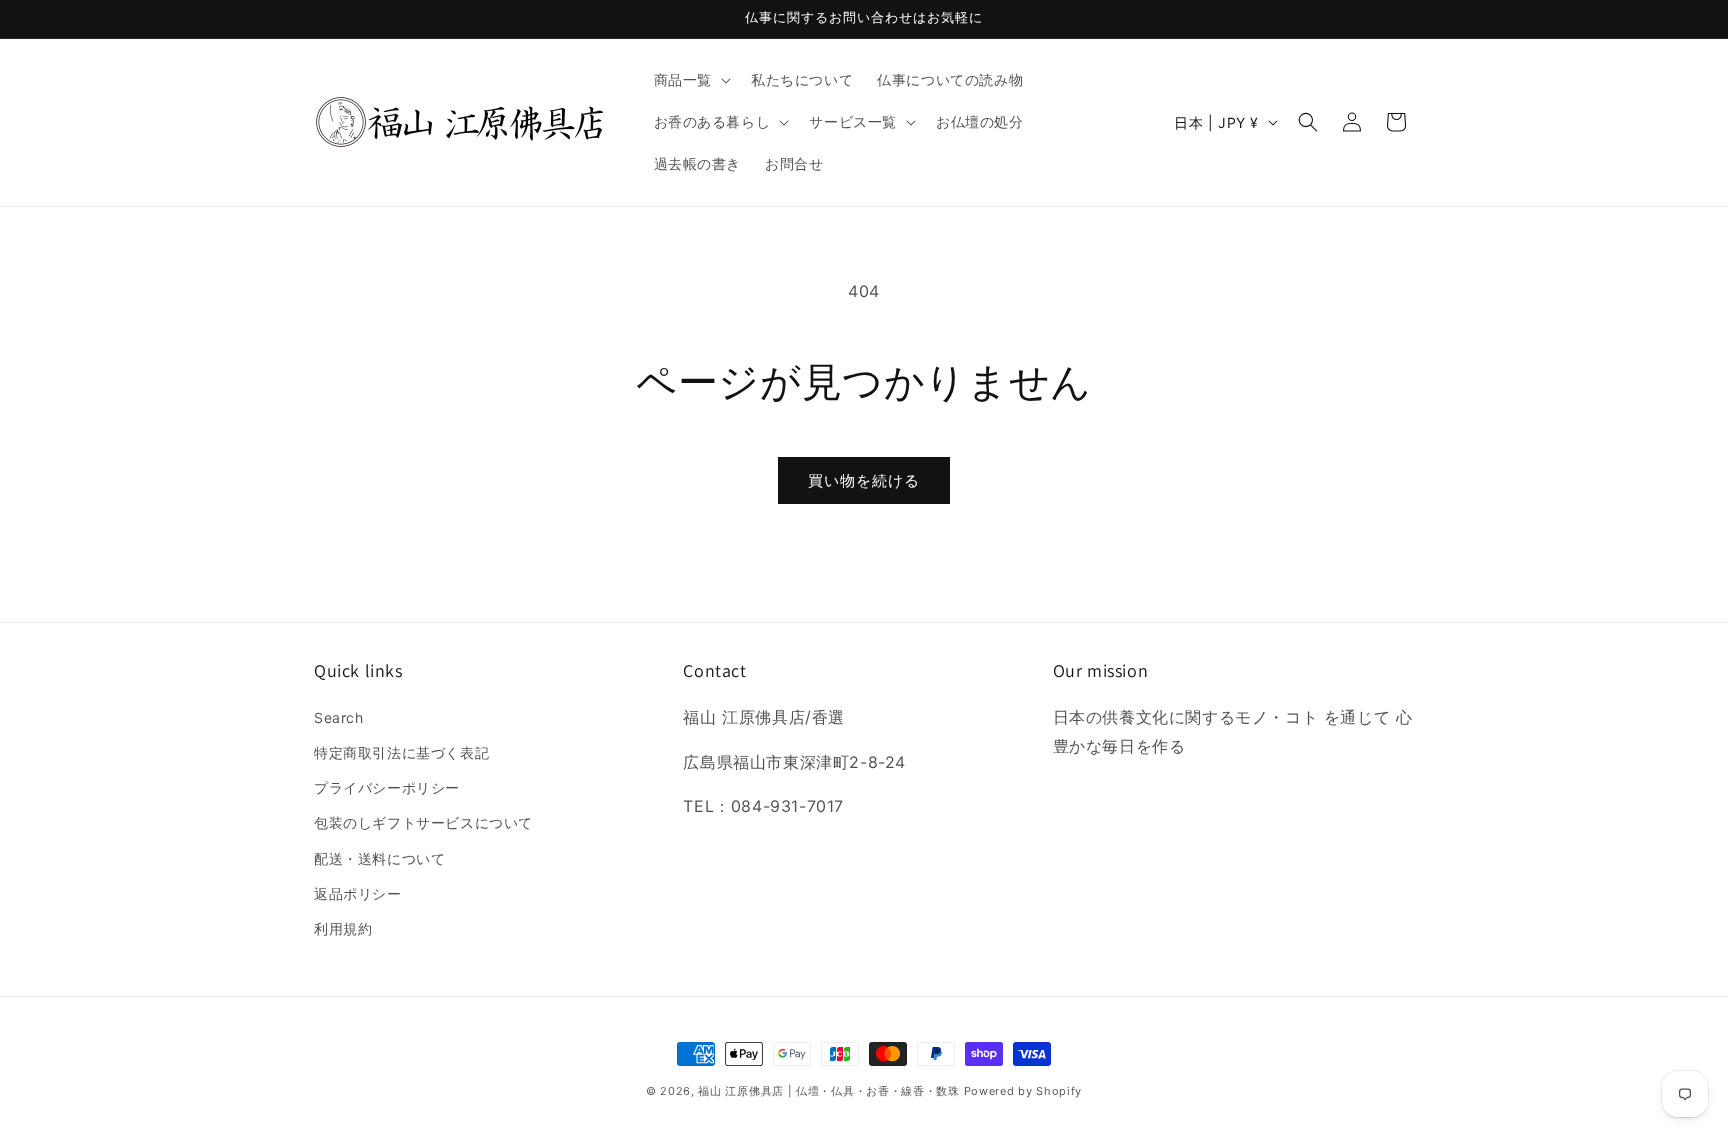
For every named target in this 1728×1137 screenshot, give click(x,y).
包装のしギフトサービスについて (423, 822)
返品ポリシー (358, 893)
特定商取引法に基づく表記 (401, 752)
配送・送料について (379, 858)
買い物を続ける (864, 480)
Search (339, 717)
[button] (690, 80)
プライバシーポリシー (387, 787)
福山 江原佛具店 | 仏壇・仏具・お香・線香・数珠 (829, 1091)
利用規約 (343, 928)
